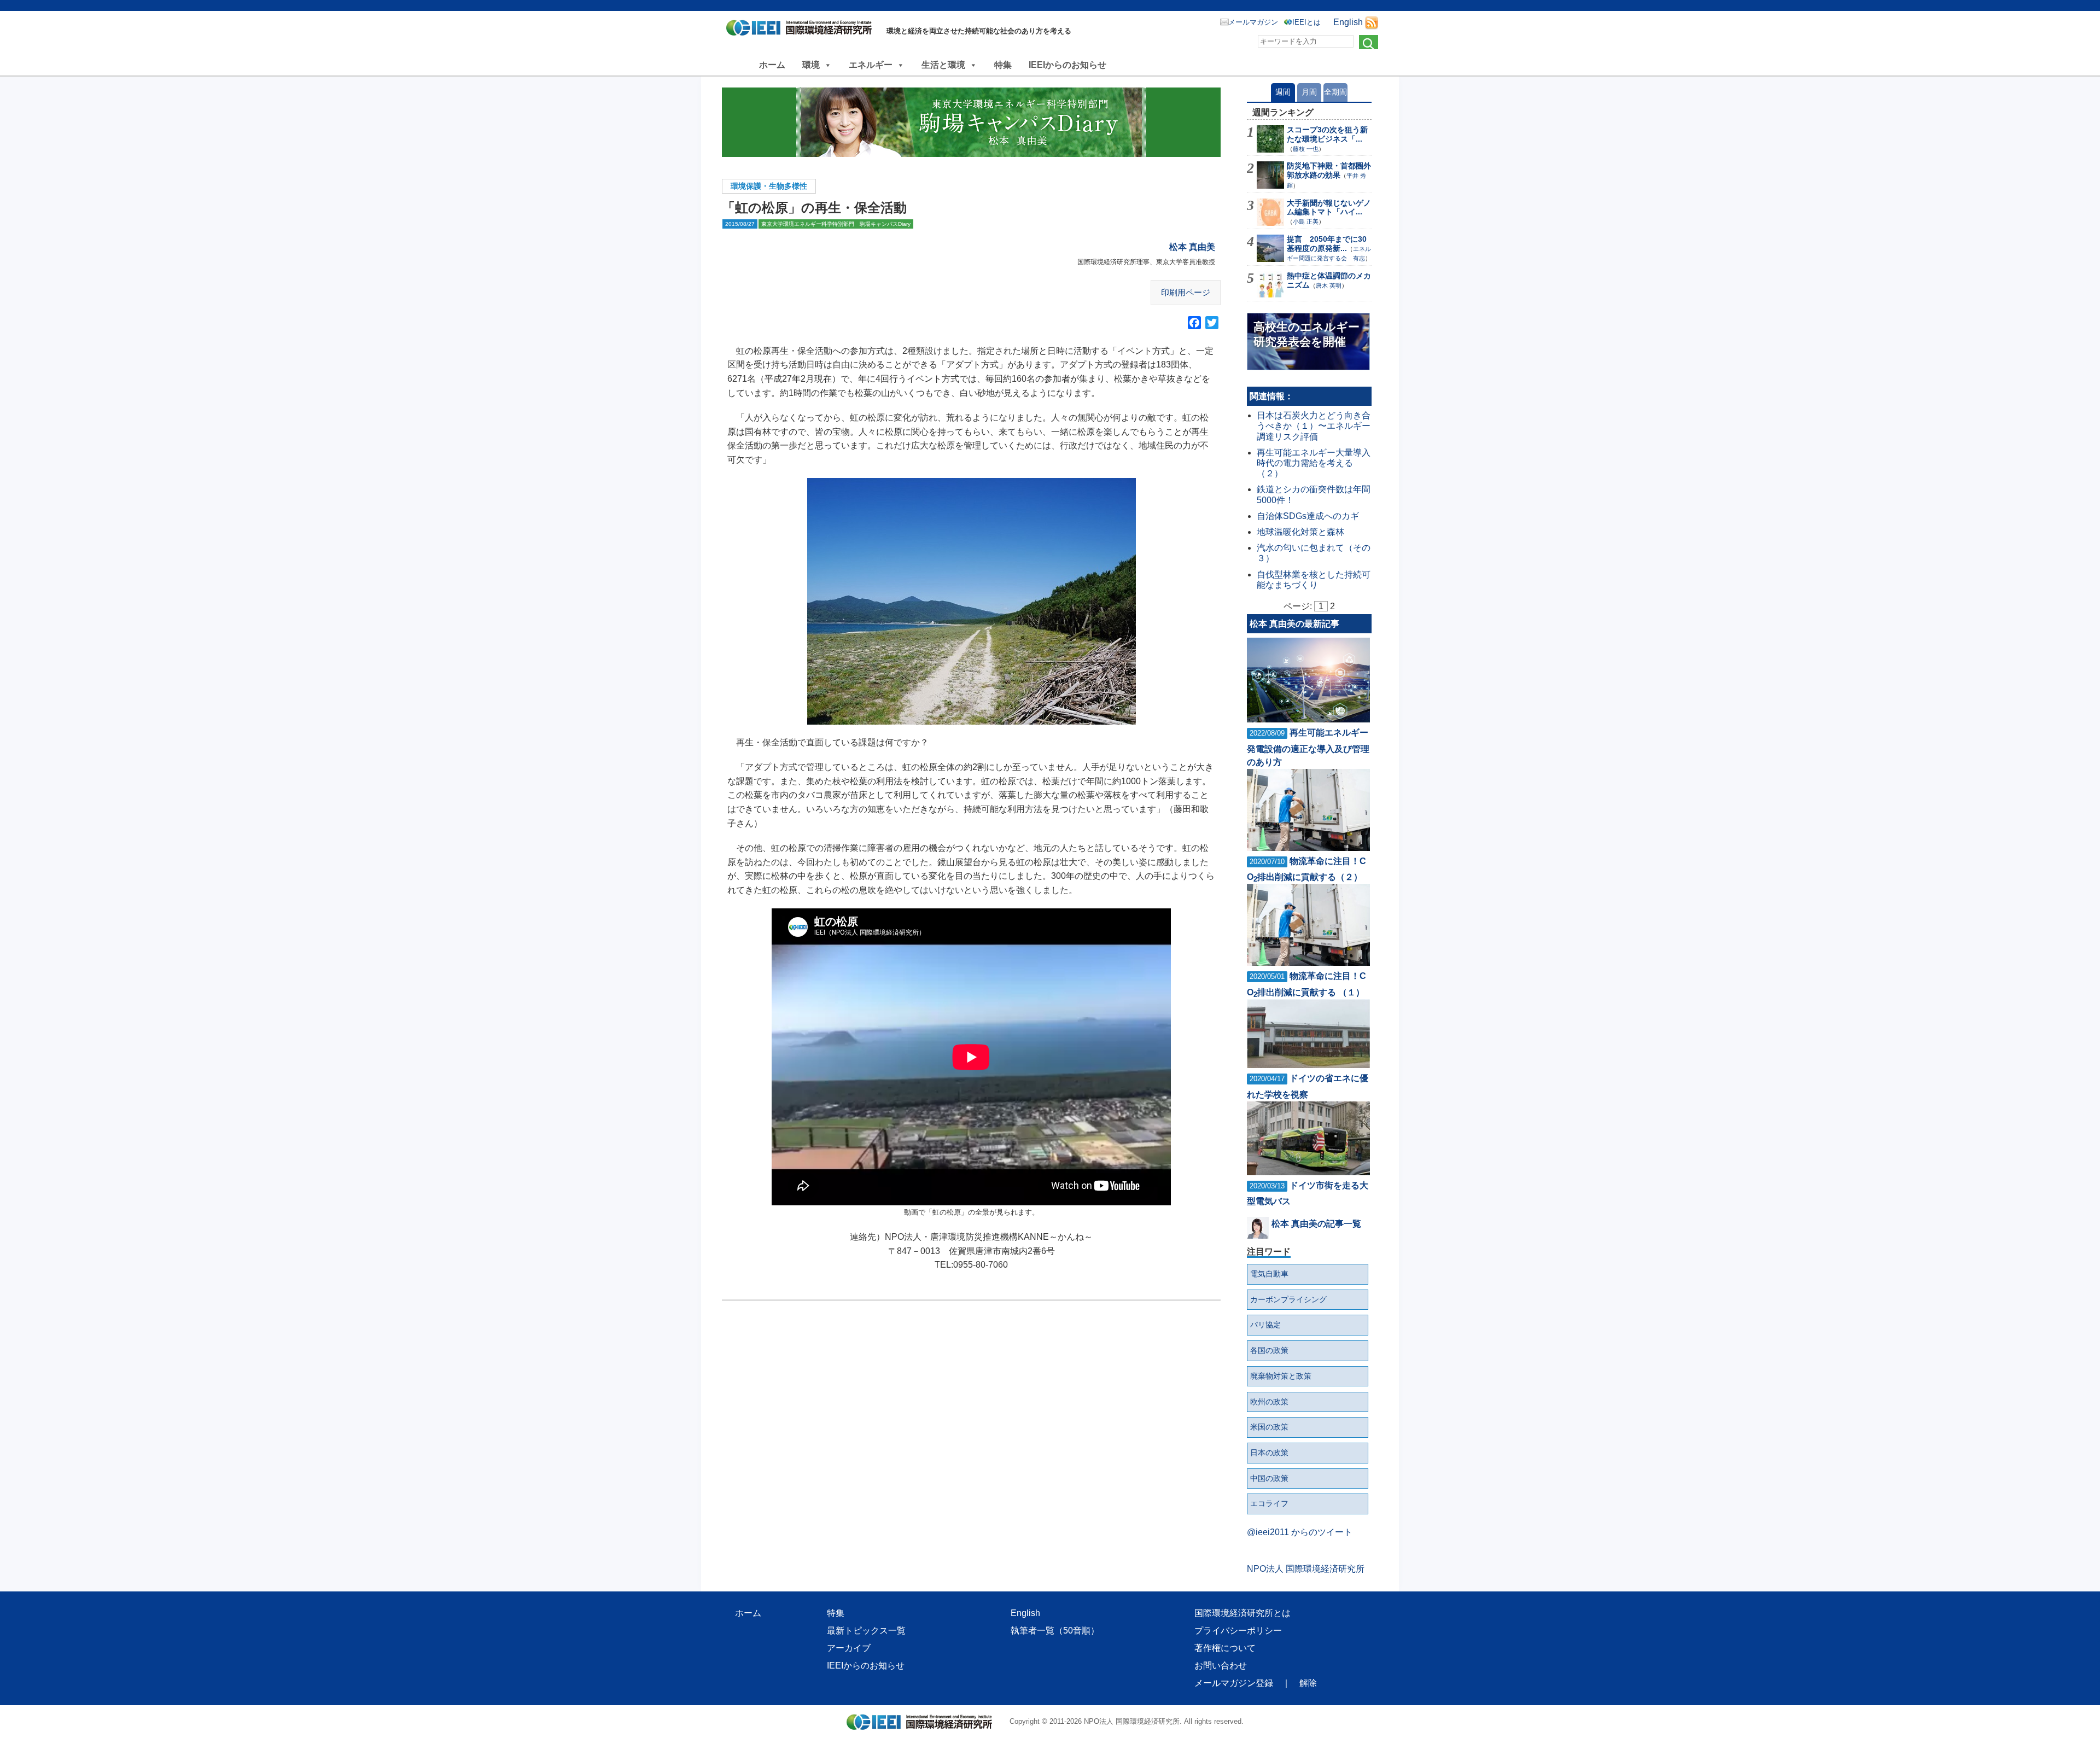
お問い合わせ (1221, 1666)
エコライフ (1269, 1503)
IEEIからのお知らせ (1067, 65)
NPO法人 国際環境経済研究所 (1306, 1569)
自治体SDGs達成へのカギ (1308, 516)
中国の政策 (1269, 1478)
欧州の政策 (1269, 1402)
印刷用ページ (1186, 292)
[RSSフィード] (1372, 22)
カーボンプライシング (1288, 1299)
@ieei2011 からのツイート (1300, 1532)
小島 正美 (1306, 221)
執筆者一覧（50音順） (1055, 1631)
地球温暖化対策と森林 (1300, 532)
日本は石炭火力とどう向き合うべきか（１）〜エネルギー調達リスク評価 (1314, 426)
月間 (1309, 92)
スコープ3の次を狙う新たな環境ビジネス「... (1327, 134)
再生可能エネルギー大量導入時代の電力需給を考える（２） (1314, 463)
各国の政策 (1269, 1350)
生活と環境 (943, 65)
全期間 (1335, 92)
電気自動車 (1269, 1274)
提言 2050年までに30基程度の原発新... (1327, 244)
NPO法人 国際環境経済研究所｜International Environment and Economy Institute (802, 30)
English (1348, 22)
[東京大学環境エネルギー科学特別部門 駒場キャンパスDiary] (971, 122)
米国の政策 (1269, 1427)
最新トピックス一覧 (866, 1631)
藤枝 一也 (1306, 149)
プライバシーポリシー (1238, 1631)
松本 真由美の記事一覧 (1316, 1224)
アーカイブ (849, 1648)
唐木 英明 (1329, 285)
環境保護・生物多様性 (769, 186)
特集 (1003, 65)
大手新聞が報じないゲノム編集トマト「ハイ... (1329, 208)
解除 (1308, 1683)
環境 (811, 65)
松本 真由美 (1192, 247)
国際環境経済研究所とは (1242, 1613)
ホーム (772, 65)
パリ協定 (1265, 1325)
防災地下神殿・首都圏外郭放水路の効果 (1329, 170)
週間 (1283, 92)
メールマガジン (1253, 22)
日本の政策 (1269, 1453)
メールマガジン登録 (1234, 1683)
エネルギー (871, 65)
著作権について (1225, 1648)
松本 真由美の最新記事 (1294, 624)
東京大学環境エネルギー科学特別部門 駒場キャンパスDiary (836, 224)
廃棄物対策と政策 (1281, 1376)
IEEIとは (1306, 22)
